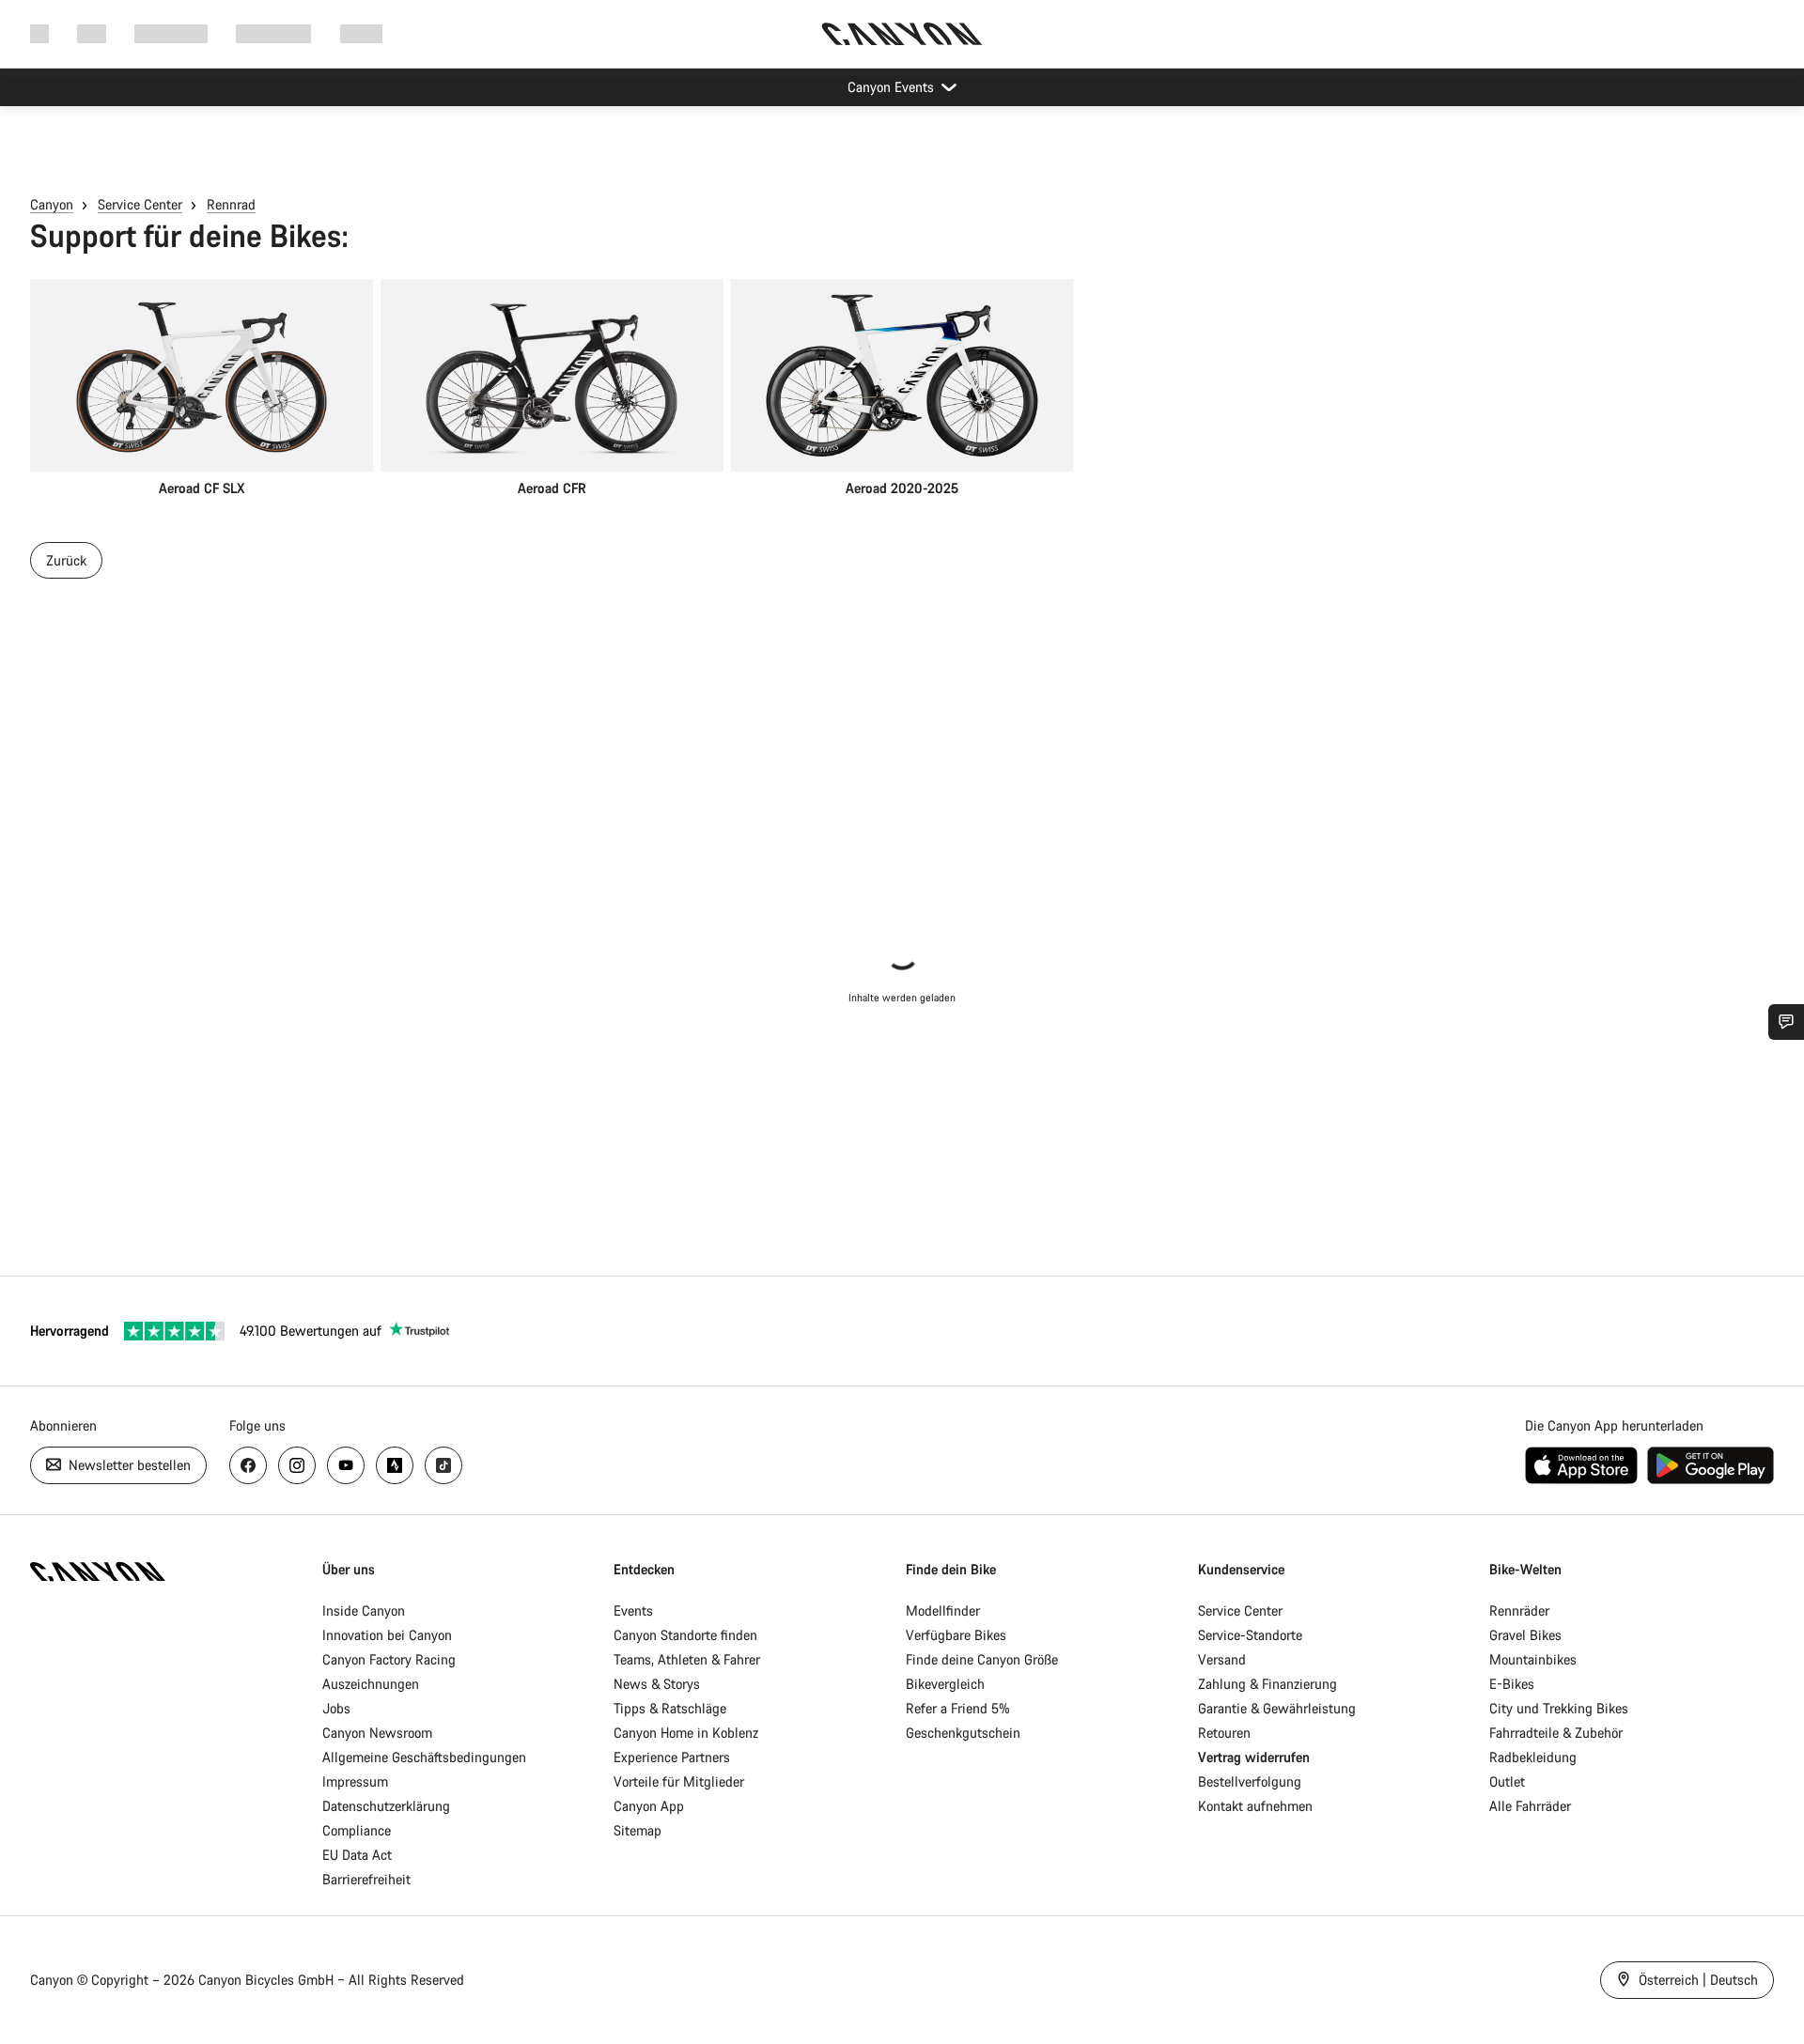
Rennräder (1519, 1610)
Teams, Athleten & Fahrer (687, 1659)
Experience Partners (672, 1757)
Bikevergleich (945, 1684)
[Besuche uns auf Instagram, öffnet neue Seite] (297, 1465)
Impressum (355, 1781)
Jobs (336, 1708)
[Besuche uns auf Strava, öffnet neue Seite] (395, 1465)
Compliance (357, 1830)
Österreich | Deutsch (1696, 1980)
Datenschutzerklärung (386, 1806)
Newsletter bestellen (128, 1465)
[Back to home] (902, 34)
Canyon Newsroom (377, 1733)
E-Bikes (1512, 1684)
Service (361, 33)
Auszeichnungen (371, 1684)
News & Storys (657, 1684)
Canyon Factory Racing (389, 1659)
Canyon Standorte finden (685, 1635)
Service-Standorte (1250, 1635)
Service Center (140, 204)
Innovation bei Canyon (387, 1635)
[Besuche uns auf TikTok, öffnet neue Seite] (443, 1465)
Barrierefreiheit (366, 1879)
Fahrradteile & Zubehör (1556, 1733)
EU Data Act (357, 1855)
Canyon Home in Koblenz (686, 1733)
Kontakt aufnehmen (1255, 1806)
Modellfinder (943, 1610)
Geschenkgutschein (963, 1733)
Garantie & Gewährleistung (1277, 1708)
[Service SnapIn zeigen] (1786, 1022)
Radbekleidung (1533, 1757)
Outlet (1507, 1781)
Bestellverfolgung (1250, 1781)
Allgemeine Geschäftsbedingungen (424, 1757)
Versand (1222, 1659)
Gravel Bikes (1525, 1635)
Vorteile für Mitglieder (679, 1781)
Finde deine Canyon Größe (982, 1659)
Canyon (52, 204)
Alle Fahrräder (1530, 1806)
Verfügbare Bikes (956, 1635)
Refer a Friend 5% (958, 1708)
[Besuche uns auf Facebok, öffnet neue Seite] (248, 1465)
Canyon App (649, 1806)
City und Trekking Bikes (1559, 1708)
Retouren (1224, 1733)
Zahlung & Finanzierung (1267, 1684)
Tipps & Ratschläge (670, 1708)
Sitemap (638, 1830)
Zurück (66, 560)
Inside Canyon (364, 1610)
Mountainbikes (1533, 1659)
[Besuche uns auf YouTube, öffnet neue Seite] (346, 1465)
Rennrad (231, 204)
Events (633, 1610)
